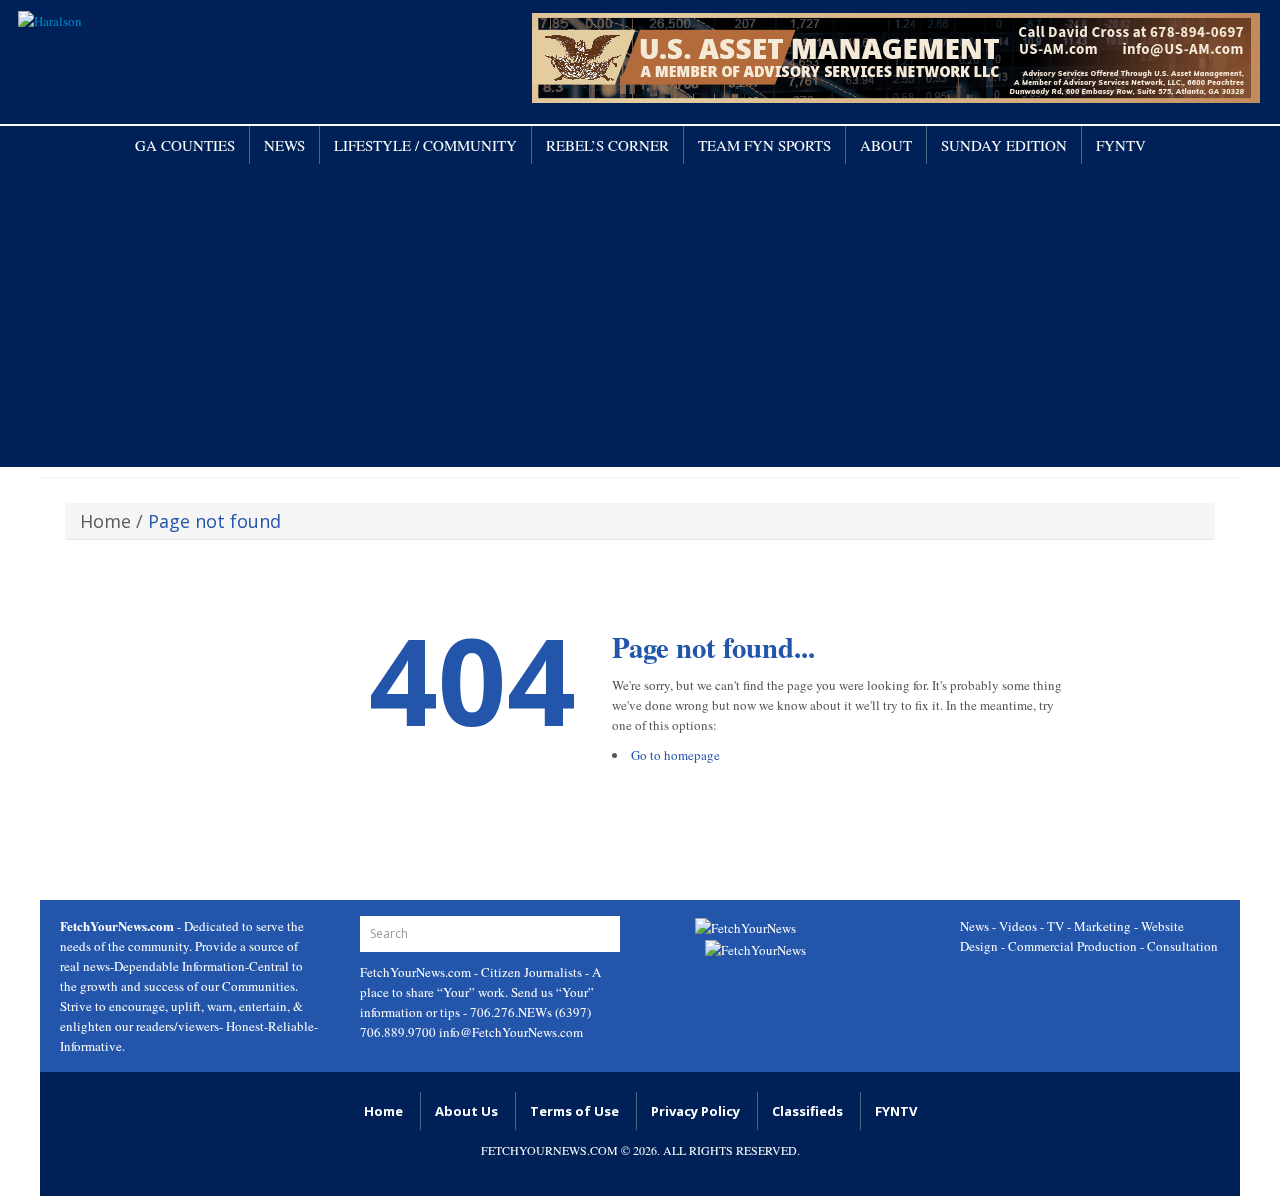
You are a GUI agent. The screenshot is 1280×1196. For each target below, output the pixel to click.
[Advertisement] (640, 314)
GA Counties (185, 145)
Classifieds (807, 1111)
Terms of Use (574, 1111)
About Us (466, 1111)
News (284, 145)
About (886, 145)
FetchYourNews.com (417, 972)
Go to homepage (675, 755)
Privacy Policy (695, 1111)
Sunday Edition (1004, 145)
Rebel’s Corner (607, 145)
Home (105, 521)
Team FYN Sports (764, 145)
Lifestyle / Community (425, 145)
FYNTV (1121, 145)
